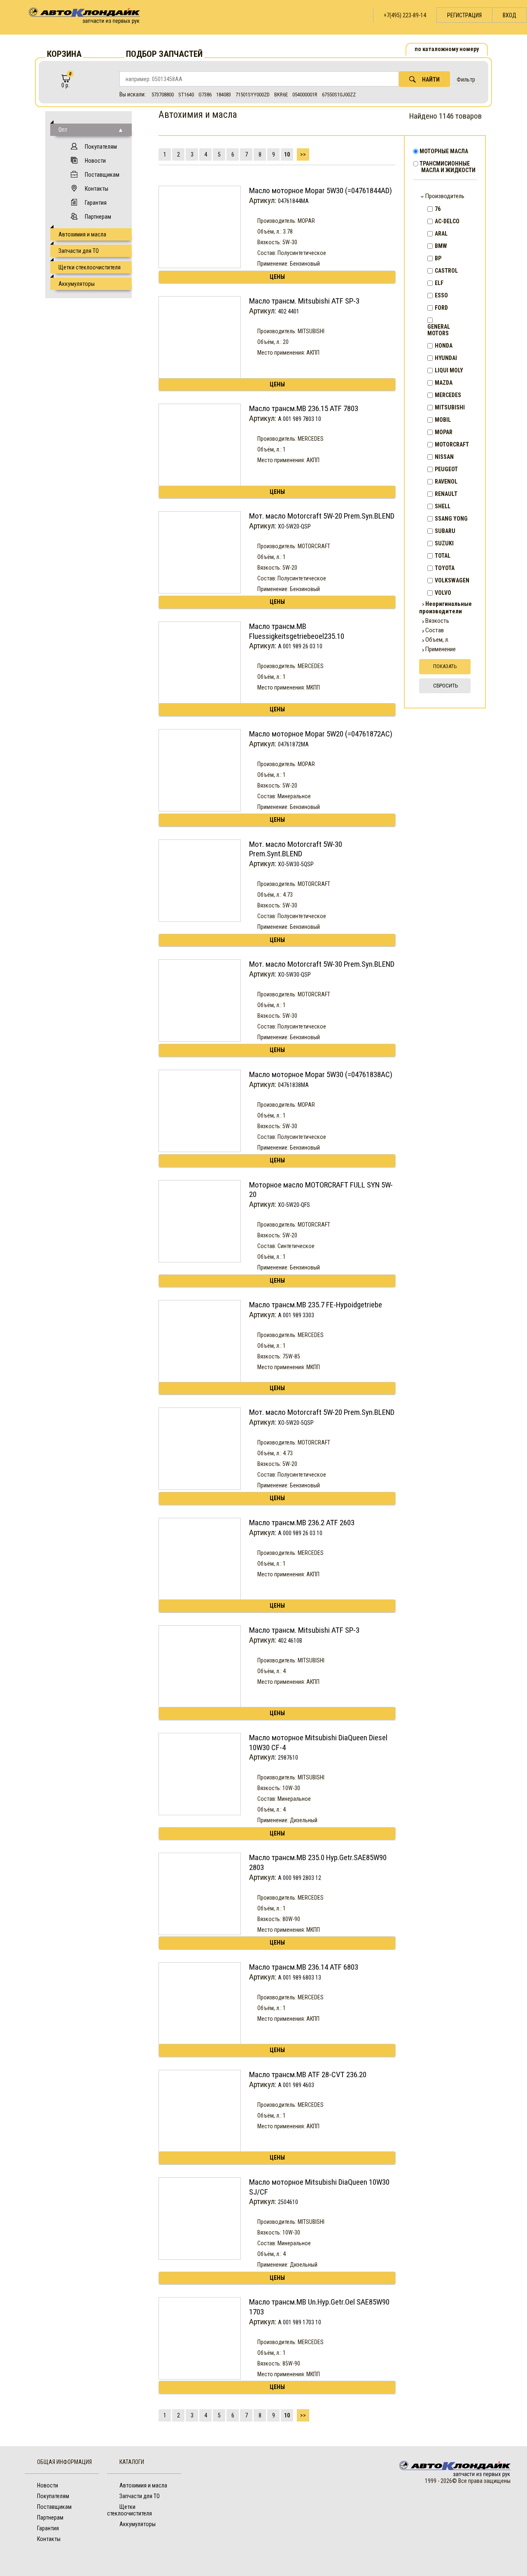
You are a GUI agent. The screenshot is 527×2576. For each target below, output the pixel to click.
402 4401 (289, 311)
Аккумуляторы (77, 284)
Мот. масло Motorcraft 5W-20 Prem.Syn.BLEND (322, 516)
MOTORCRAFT (452, 444)
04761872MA (293, 744)
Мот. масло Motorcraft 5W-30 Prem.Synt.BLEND (296, 849)
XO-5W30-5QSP (296, 864)
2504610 (288, 2202)
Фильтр (466, 79)
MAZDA (444, 383)
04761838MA (293, 1085)
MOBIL (443, 420)
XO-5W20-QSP (294, 526)
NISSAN (444, 457)
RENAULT (446, 494)
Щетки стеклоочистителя (90, 267)
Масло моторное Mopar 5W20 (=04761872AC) (321, 734)
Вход (510, 15)
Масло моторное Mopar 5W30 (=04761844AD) (321, 191)
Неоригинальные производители (445, 608)
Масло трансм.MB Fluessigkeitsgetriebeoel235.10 (297, 631)
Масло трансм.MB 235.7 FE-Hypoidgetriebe (316, 1305)
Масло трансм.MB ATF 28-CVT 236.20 (308, 2075)
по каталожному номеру (447, 49)
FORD (441, 308)
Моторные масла (445, 151)
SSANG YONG (451, 519)
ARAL (441, 234)
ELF (439, 283)
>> (303, 154)
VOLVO (443, 593)
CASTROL (446, 271)
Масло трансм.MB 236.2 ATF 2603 (302, 1523)
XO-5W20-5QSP (296, 1423)
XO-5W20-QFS (294, 1205)
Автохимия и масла (82, 234)
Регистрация (464, 15)
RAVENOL (446, 482)
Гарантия (96, 203)
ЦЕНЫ (277, 277)
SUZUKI (444, 543)
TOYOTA (445, 568)
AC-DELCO (447, 221)
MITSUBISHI (450, 407)
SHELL (443, 506)
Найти (431, 79)
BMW (441, 246)
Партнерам (98, 217)
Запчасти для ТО (79, 251)
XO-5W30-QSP (294, 975)
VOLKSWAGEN (452, 580)
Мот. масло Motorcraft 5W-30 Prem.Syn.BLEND (322, 964)
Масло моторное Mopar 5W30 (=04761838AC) (321, 1074)
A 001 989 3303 (296, 1315)
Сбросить (446, 686)
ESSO (441, 295)
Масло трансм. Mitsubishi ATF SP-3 (304, 301)
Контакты (97, 189)
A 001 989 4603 (296, 2085)
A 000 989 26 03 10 (300, 1533)
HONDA (444, 346)
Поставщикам (102, 175)
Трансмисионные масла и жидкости (448, 167)
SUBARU (445, 531)
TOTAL (443, 556)
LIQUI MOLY (449, 370)
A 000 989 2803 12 (300, 1878)
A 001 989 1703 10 (300, 2322)
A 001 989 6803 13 (300, 1978)
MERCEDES (448, 395)
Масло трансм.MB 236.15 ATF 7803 (304, 408)
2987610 (288, 1758)
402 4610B (290, 1641)
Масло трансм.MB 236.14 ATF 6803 (304, 1967)
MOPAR (444, 432)
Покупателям (101, 147)
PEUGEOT (446, 469)
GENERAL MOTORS (439, 330)
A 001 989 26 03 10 (300, 646)
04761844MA (293, 201)
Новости (95, 161)
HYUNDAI (446, 358)
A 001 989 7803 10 (300, 419)
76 (438, 209)
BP (438, 258)
